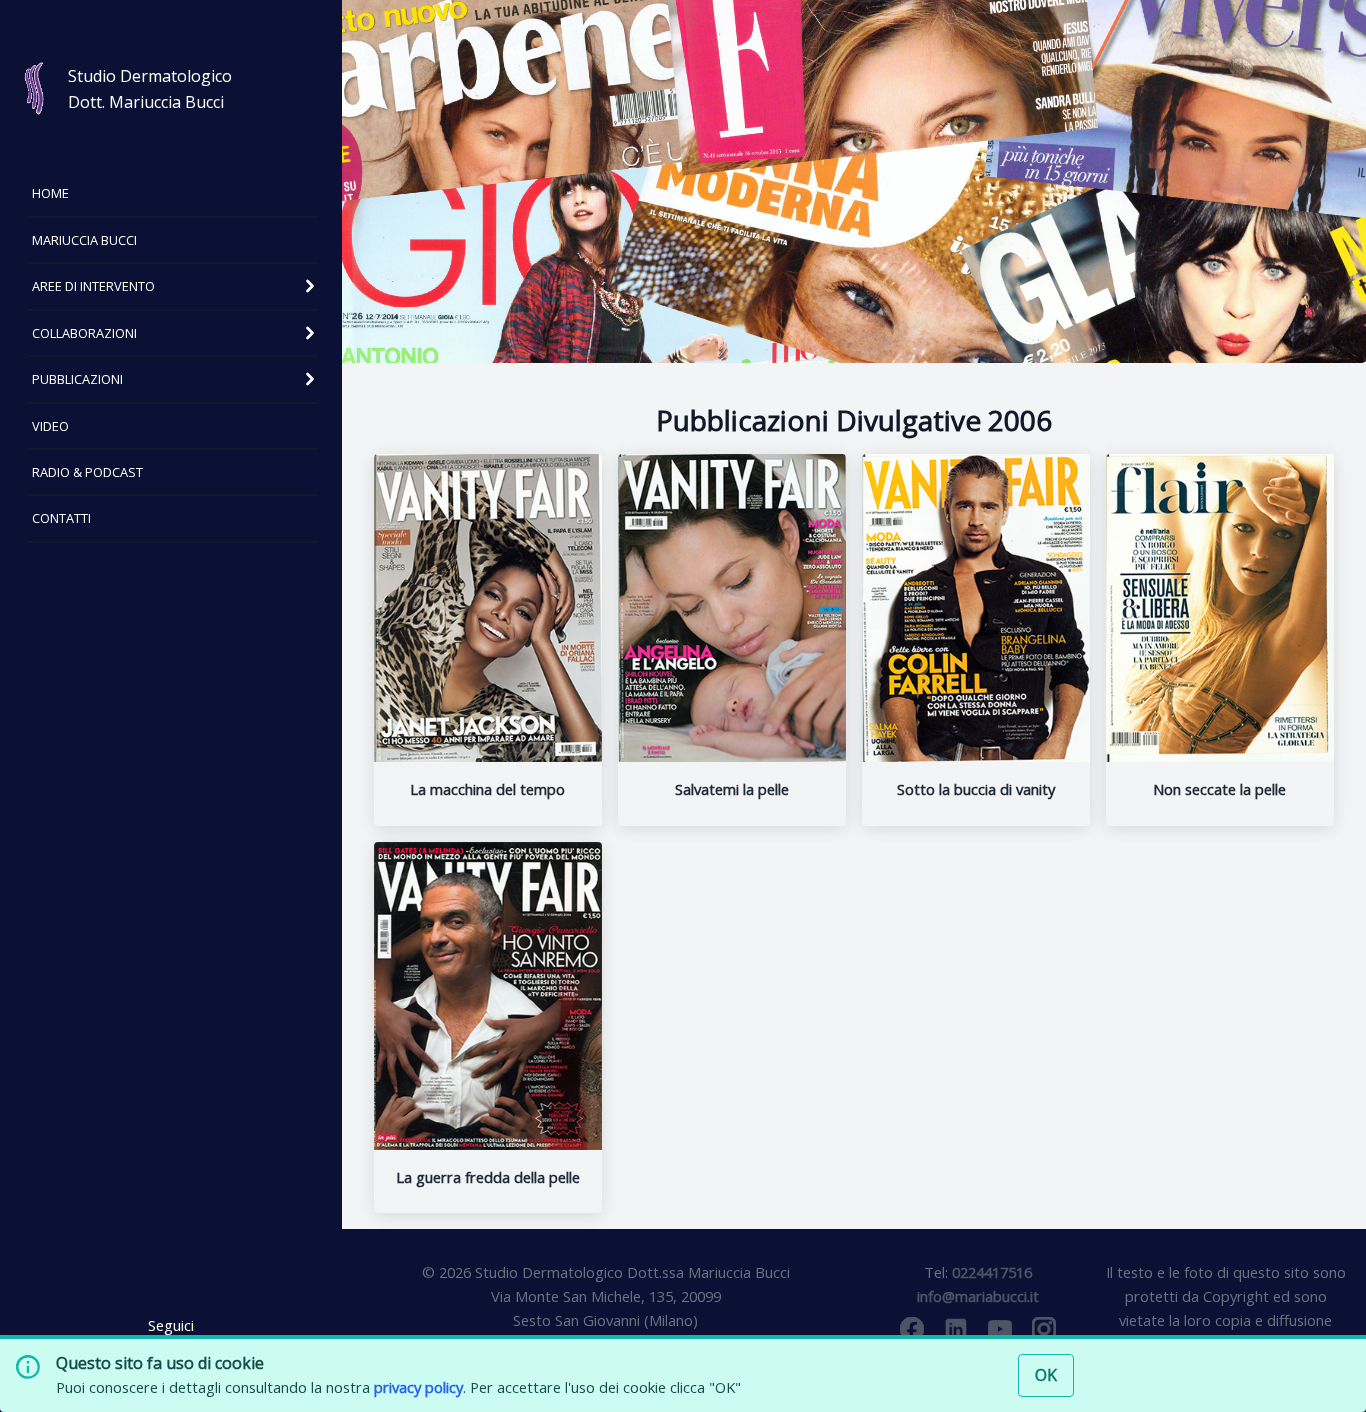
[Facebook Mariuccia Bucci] (912, 1329)
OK (1046, 1375)
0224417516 (992, 1272)
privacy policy (418, 1387)
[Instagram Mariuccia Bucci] (1044, 1329)
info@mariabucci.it (978, 1296)
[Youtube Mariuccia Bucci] (1000, 1329)
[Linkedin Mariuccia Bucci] (956, 1329)
